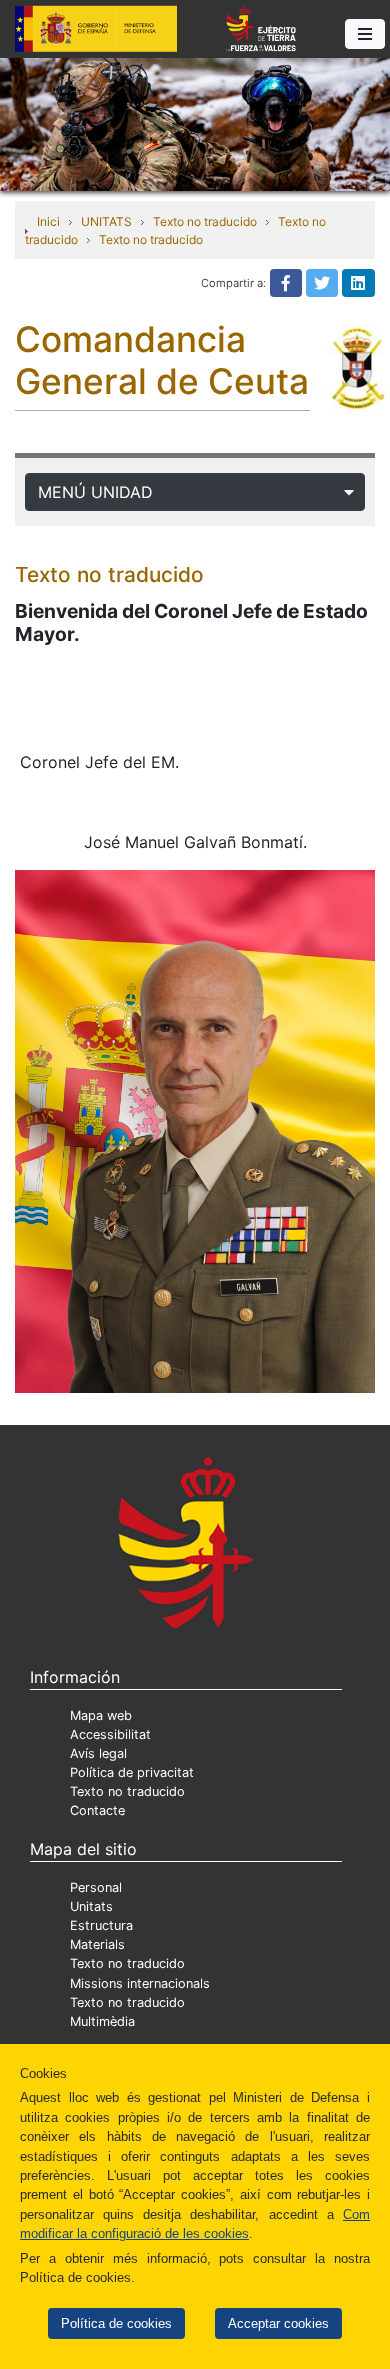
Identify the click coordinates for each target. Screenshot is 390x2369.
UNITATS (106, 221)
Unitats (91, 1906)
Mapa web (101, 1715)
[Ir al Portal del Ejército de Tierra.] (195, 123)
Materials (97, 1944)
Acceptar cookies (278, 2323)
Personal (96, 1887)
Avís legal (98, 1753)
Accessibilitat (110, 1734)
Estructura (101, 1925)
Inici (48, 221)
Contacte (97, 1810)
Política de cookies (116, 2323)
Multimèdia (102, 2021)
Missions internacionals (140, 1983)
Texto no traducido (205, 221)
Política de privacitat (132, 1772)
